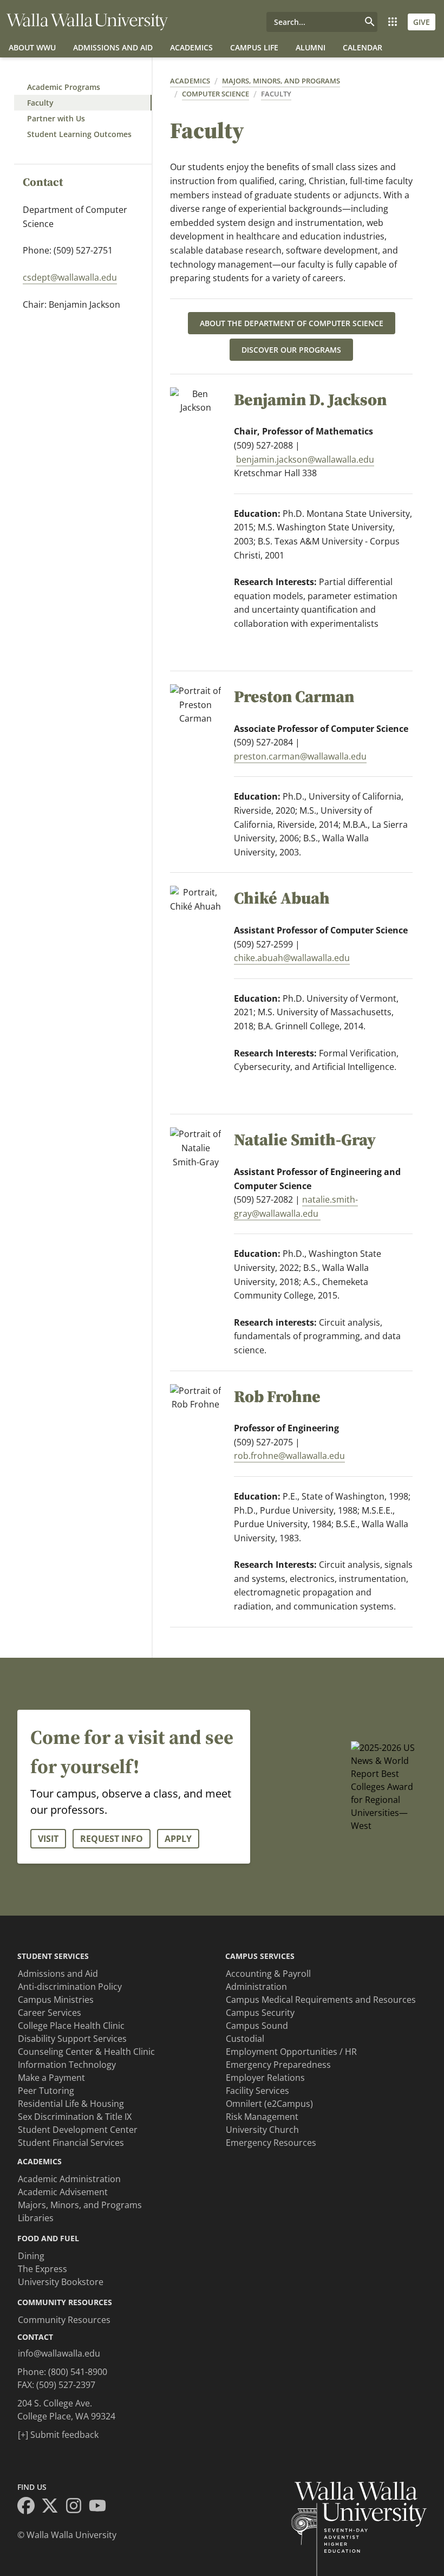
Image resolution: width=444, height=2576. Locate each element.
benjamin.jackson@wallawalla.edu (305, 459)
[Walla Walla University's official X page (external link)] (53, 2507)
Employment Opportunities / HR (291, 2052)
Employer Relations (265, 2078)
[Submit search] (370, 22)
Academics (191, 47)
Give (422, 22)
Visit (48, 1839)
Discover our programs (291, 350)
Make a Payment (51, 2078)
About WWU (32, 47)
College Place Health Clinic (71, 2026)
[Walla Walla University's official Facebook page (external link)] (29, 2507)
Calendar (363, 47)
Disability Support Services (72, 2039)
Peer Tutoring (46, 2091)
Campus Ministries (56, 2000)
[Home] (87, 22)
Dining (31, 2256)
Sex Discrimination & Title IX (75, 2117)
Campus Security (260, 2013)
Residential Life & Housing (71, 2104)
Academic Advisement (63, 2192)
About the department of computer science (292, 323)
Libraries (36, 2218)
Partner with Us (56, 118)
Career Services (50, 2013)
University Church (262, 2130)
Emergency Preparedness (278, 2065)
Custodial (245, 2039)
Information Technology (67, 2065)
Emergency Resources (271, 2143)
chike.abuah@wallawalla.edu (292, 958)
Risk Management (262, 2117)
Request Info (112, 1839)
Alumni (311, 47)
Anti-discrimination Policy (70, 1987)
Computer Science (216, 94)
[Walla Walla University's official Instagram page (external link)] (77, 2507)
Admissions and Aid (113, 47)
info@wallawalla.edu (59, 2353)
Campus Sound (257, 2026)
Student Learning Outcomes (79, 134)
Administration (256, 1987)
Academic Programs (64, 87)
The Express (43, 2269)
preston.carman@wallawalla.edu (300, 756)
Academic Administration (69, 2179)
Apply (178, 1839)
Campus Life (254, 47)
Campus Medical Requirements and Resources (321, 2000)
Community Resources (64, 2320)
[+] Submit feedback (58, 2435)
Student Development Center (78, 2130)
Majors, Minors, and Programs (281, 81)
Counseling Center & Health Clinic (86, 2052)
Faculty (40, 103)
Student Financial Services (71, 2143)
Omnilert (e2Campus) (269, 2104)
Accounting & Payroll (268, 1974)
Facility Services (257, 2091)
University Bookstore (61, 2282)
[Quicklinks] (393, 22)
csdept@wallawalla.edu (70, 277)
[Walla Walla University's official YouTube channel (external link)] (101, 2507)
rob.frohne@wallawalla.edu (289, 1456)
